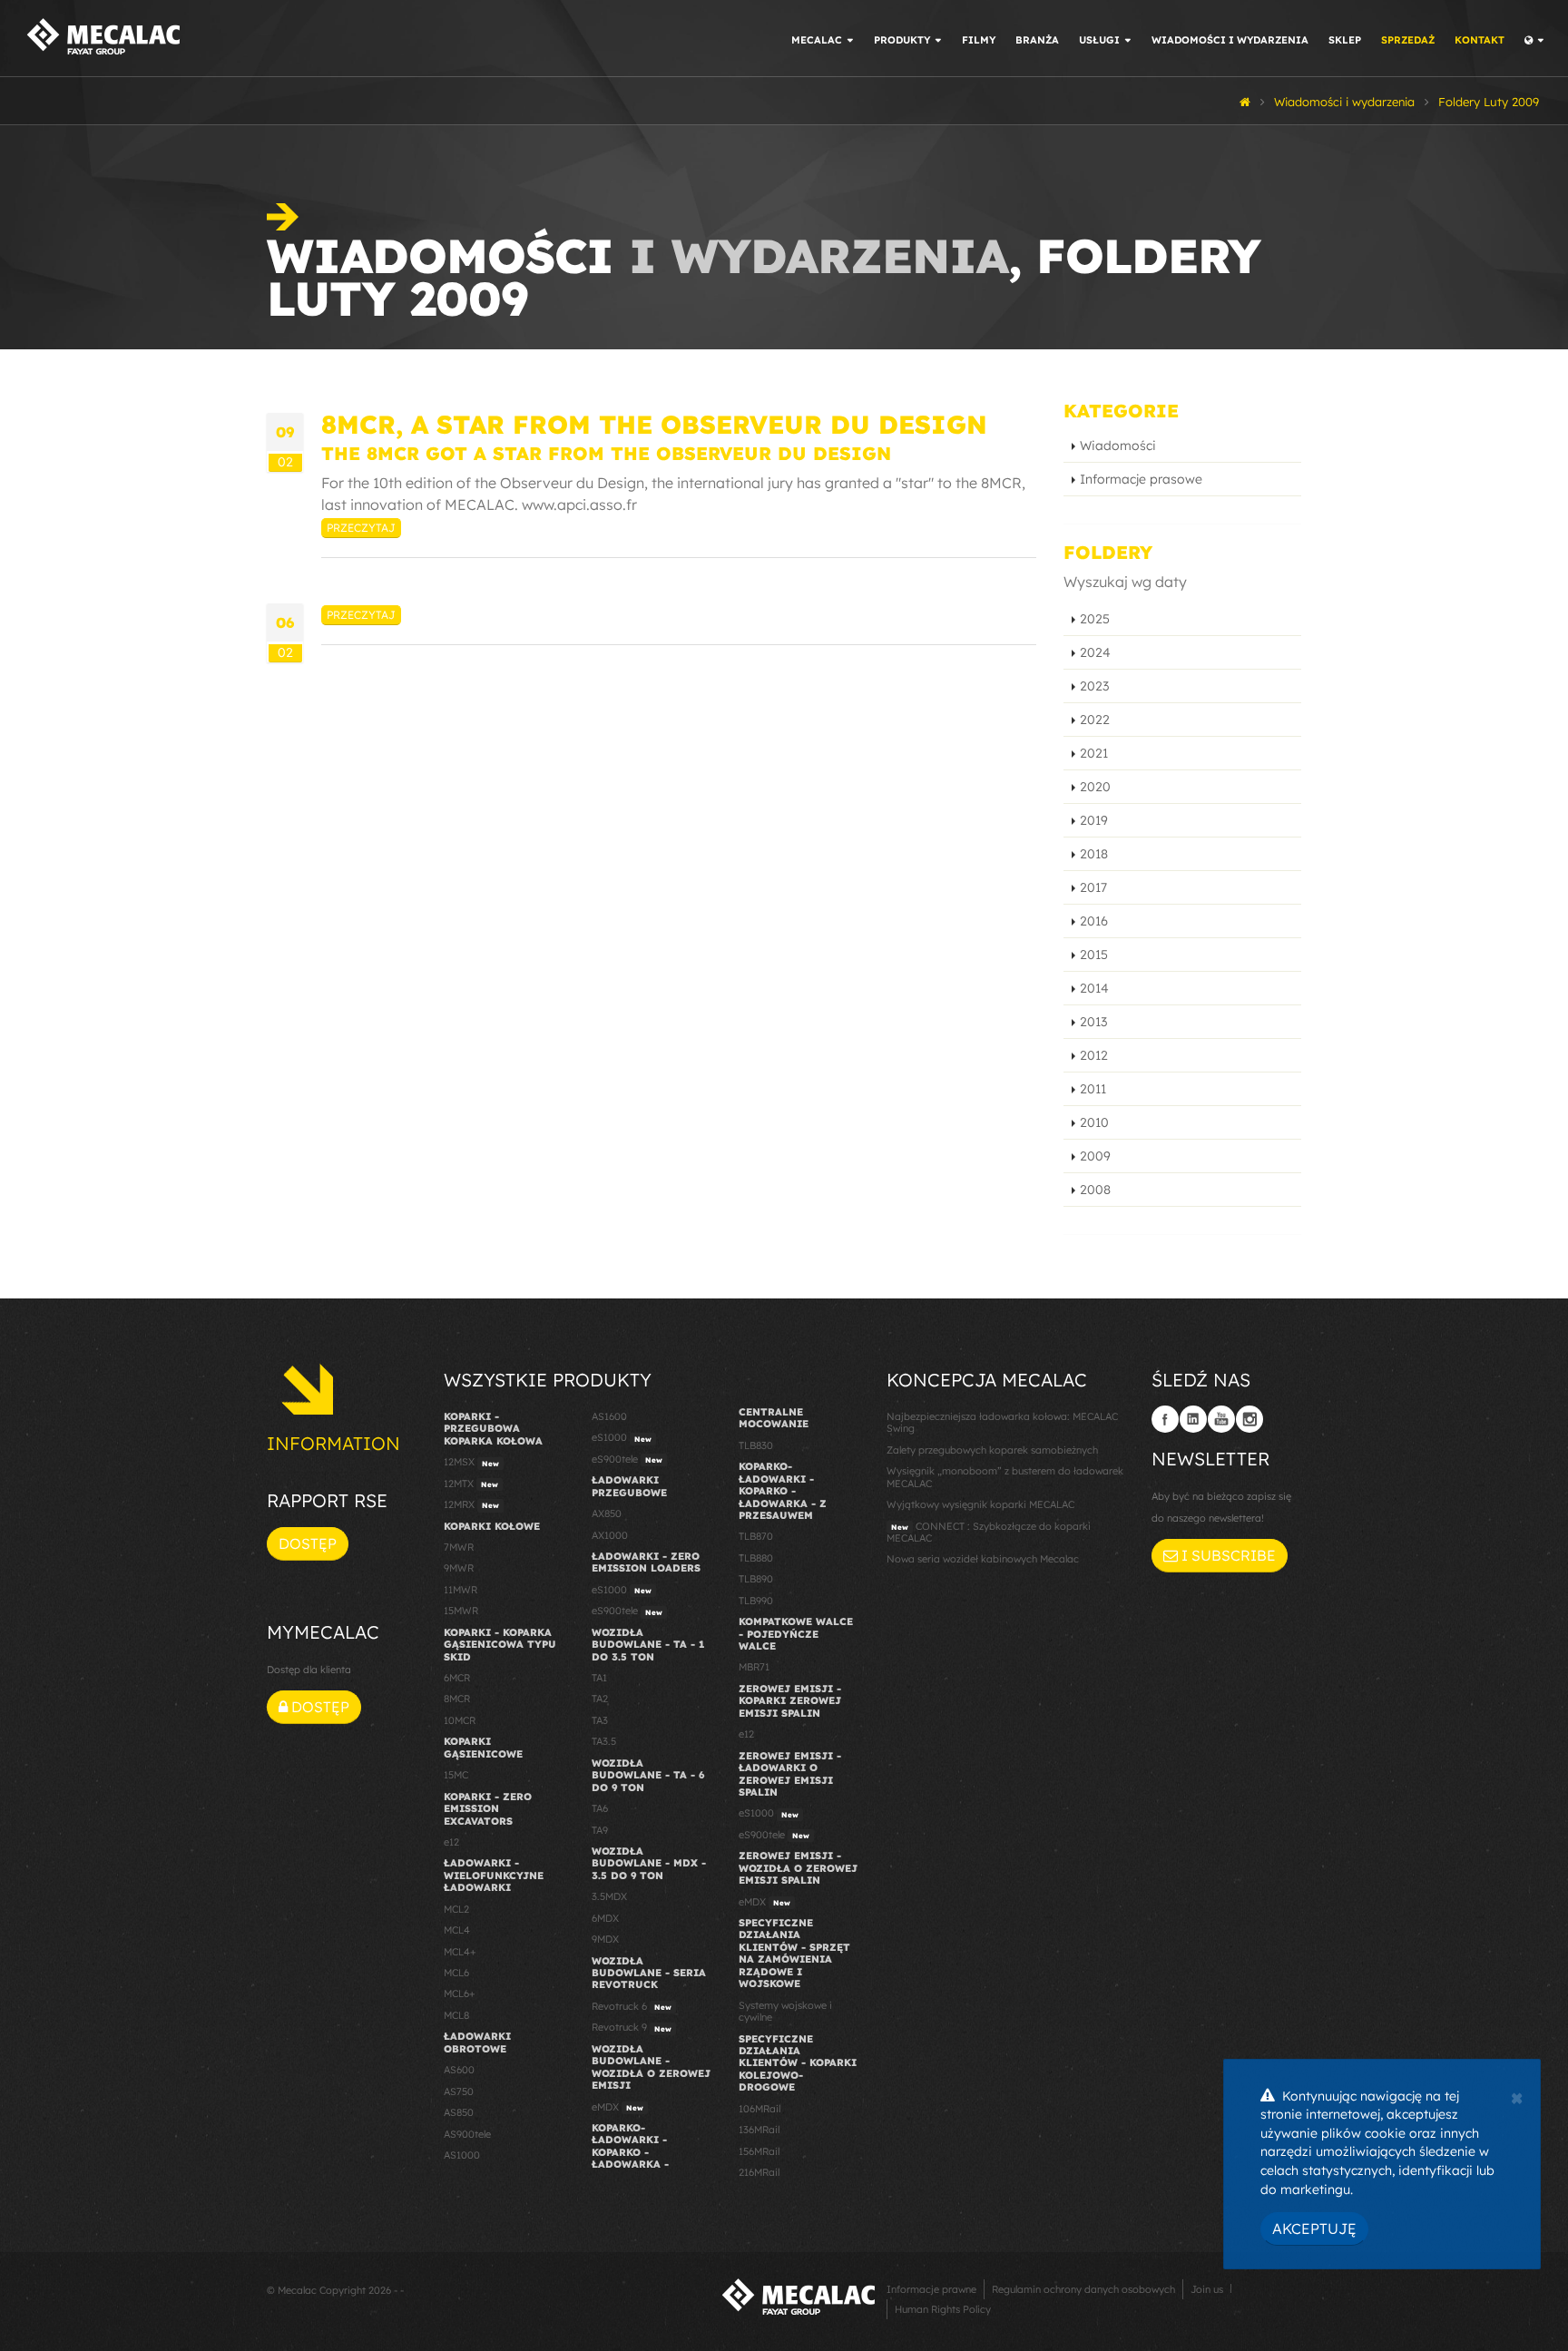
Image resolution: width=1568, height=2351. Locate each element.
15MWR (461, 1611)
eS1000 (622, 1437)
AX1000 (610, 1535)
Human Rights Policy (943, 2309)
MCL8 (456, 2015)
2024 (1095, 652)
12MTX (471, 1484)
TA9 (600, 1830)
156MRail (759, 2151)
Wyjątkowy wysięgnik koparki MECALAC (980, 1504)
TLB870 (756, 1536)
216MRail (759, 2172)
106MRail (759, 2109)
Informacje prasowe (1141, 479)
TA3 (600, 1720)
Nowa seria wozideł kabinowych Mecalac (983, 1559)
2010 (1094, 1122)
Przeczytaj (361, 528)
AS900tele (467, 2134)
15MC (456, 1775)
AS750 (459, 2091)
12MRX (471, 1504)
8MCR (457, 1699)
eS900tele (627, 1459)
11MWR (461, 1590)
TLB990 (756, 1601)
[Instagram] (1249, 1419)
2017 (1093, 887)
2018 (1094, 854)
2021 (1094, 753)
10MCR (460, 1720)
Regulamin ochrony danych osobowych (1083, 2289)
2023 (1094, 686)
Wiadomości (1118, 446)
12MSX (471, 1462)
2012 (1094, 1055)
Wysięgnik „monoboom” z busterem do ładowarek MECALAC (1005, 1477)
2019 (1094, 820)
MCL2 (456, 1909)
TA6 (600, 1808)
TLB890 (756, 1579)
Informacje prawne (931, 2289)
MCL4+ (460, 1952)
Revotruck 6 (632, 2006)
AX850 (607, 1513)
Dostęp (308, 1543)
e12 (451, 1842)
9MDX (605, 1939)
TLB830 (756, 1445)
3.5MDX (609, 1896)
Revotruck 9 (632, 2027)
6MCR (457, 1678)
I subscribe (1227, 1555)
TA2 (600, 1699)
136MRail (759, 2130)
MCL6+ (460, 1993)
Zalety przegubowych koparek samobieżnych (992, 1450)
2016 (1094, 921)
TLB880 (756, 1558)
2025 (1095, 619)
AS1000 (462, 2155)
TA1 (599, 1678)
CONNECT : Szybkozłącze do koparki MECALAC (989, 1532)
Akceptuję (1314, 2229)
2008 (1095, 1190)
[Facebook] (1165, 1419)
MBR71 (754, 1667)
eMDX (617, 2107)
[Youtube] (1221, 1419)
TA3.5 (604, 1741)
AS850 (459, 2112)
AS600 (459, 2070)
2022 (1095, 720)
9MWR (459, 1568)
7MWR (459, 1547)
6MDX (605, 1918)
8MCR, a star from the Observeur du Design (654, 424)
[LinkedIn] (1193, 1419)
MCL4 (457, 1930)
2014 (1094, 988)
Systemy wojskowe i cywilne (785, 2011)
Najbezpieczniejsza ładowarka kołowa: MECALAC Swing (1002, 1422)
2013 (1093, 1022)
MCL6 (456, 1973)
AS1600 (609, 1416)
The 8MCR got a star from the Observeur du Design (606, 453)
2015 (1094, 955)
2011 (1093, 1089)
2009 (1095, 1156)
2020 (1095, 787)
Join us (1207, 2289)
